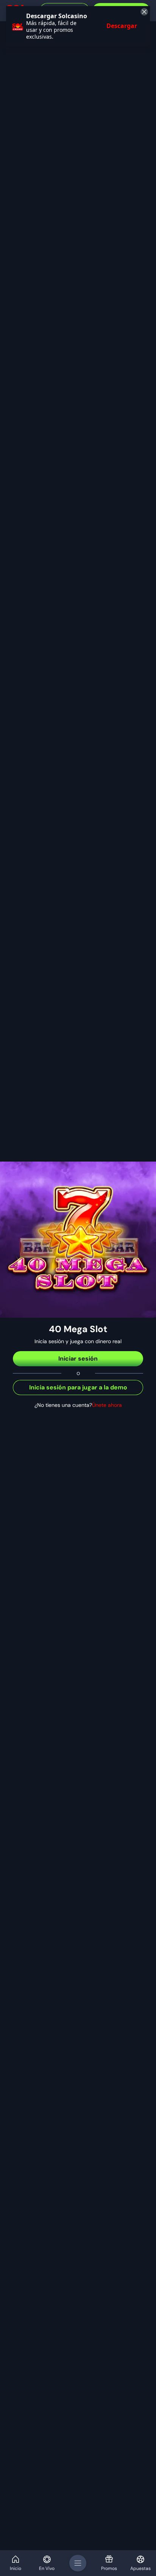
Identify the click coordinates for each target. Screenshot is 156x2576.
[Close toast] (143, 13)
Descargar (122, 26)
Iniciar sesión (78, 1359)
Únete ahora (107, 1405)
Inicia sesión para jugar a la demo (78, 1387)
